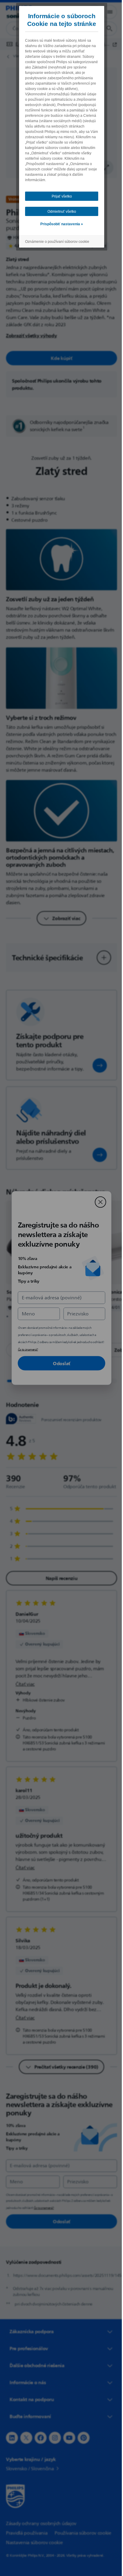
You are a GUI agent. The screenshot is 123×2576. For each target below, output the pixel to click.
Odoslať (59, 1363)
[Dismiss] (98, 1202)
